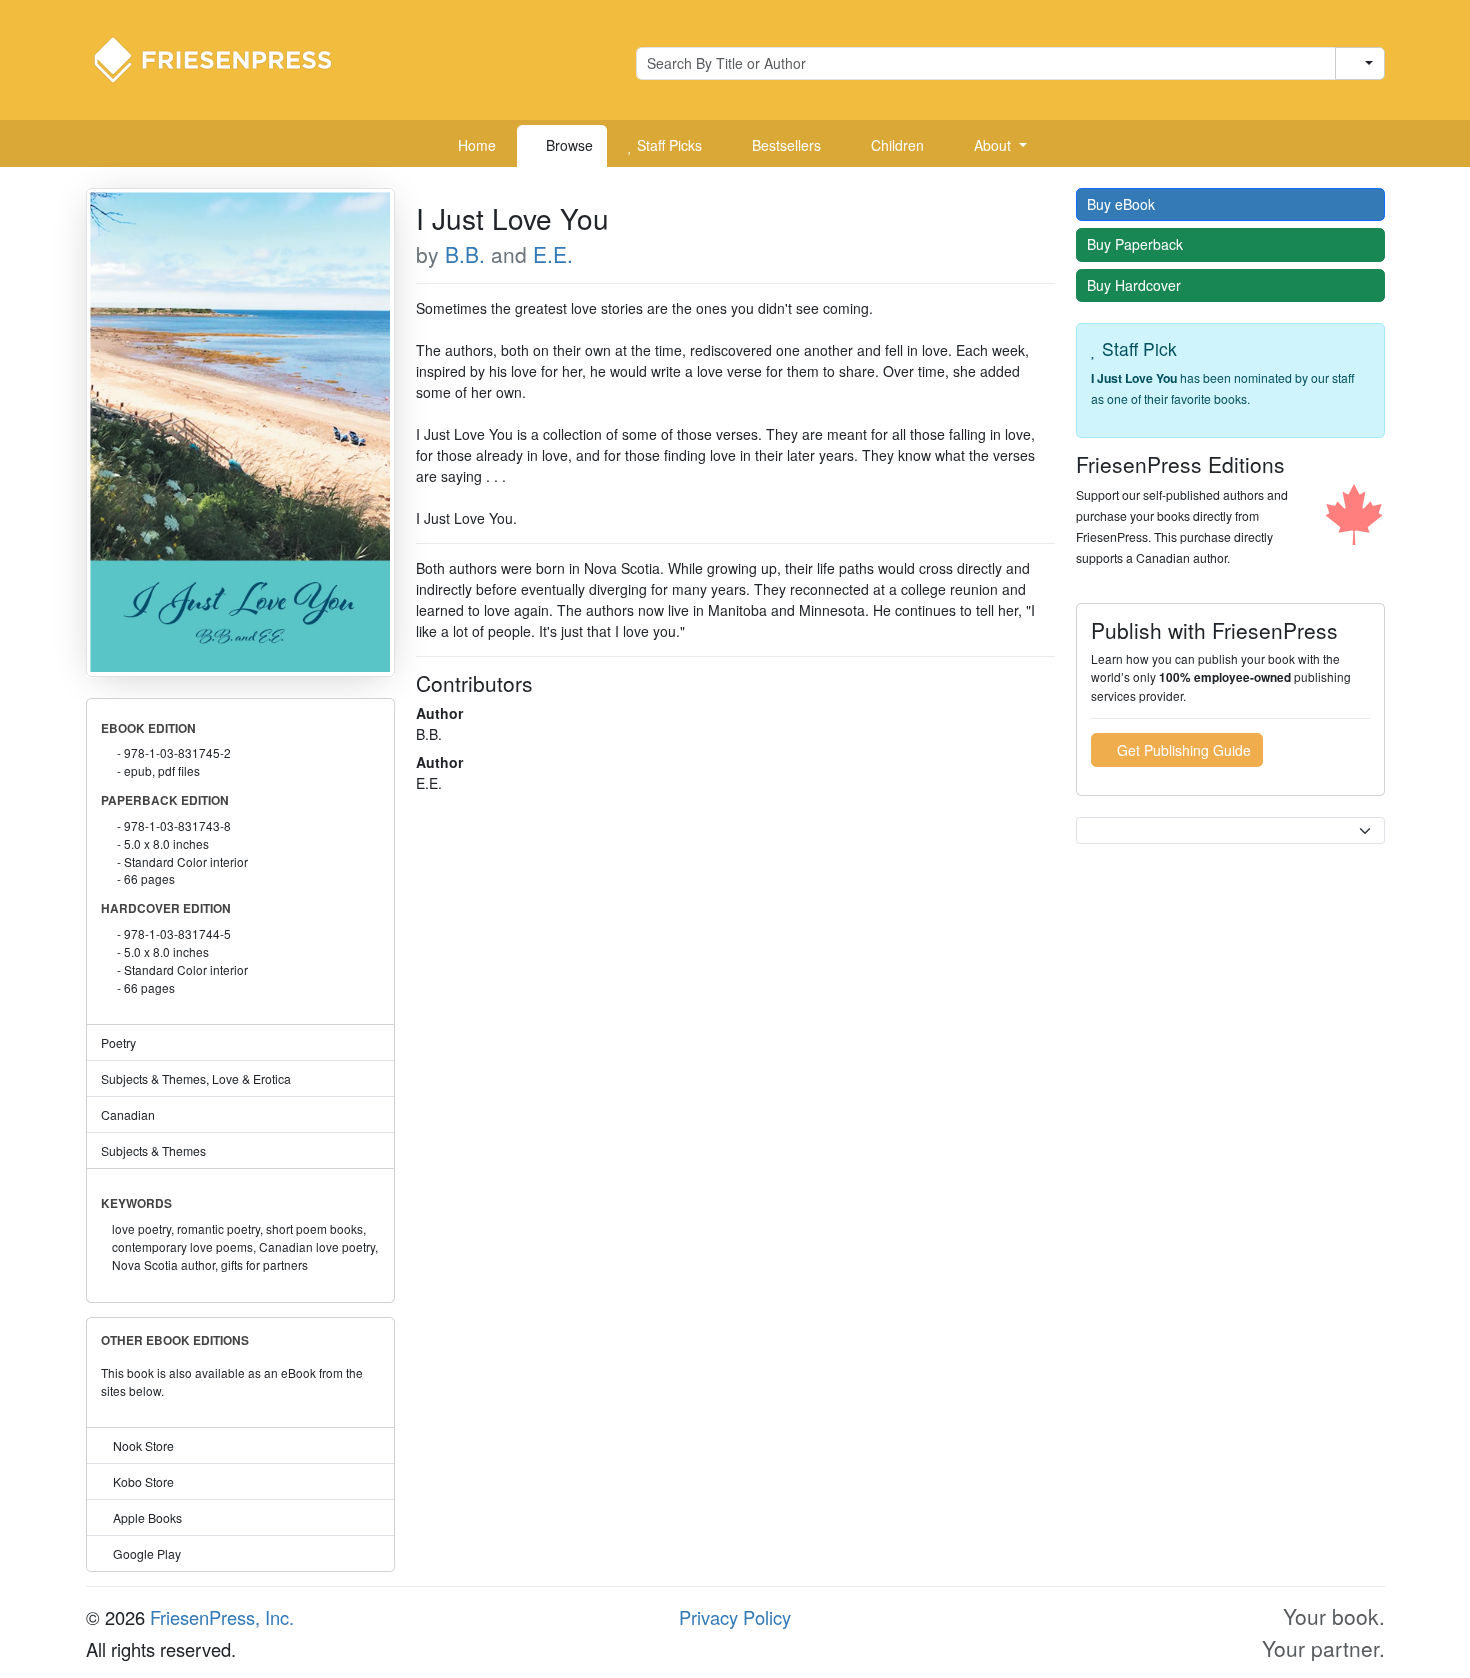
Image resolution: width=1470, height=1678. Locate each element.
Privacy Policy (735, 1617)
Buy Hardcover (1136, 285)
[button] (993, 146)
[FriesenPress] (226, 58)
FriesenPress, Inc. (222, 1617)
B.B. (465, 254)
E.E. (553, 254)
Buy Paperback (1137, 244)
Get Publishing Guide (1182, 750)
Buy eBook (1123, 204)
